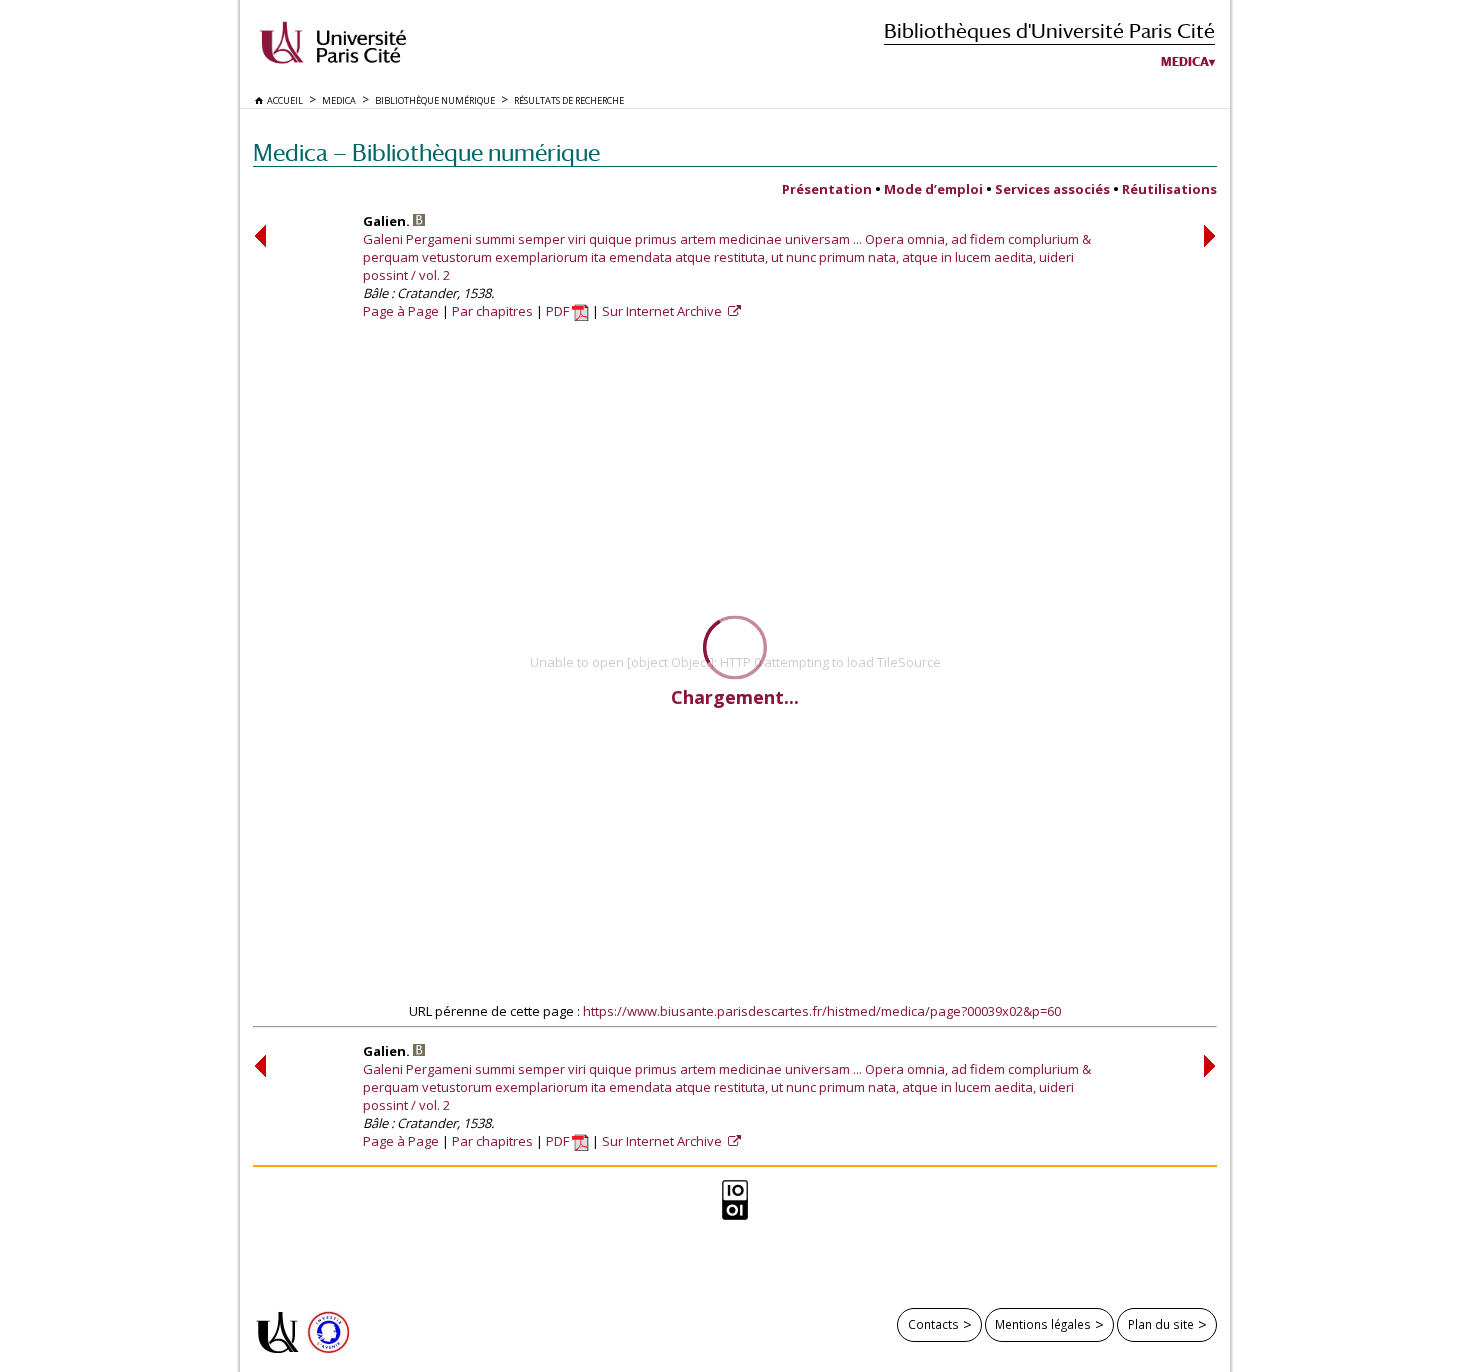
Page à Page (401, 311)
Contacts (933, 1324)
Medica (1185, 62)
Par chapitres (492, 311)
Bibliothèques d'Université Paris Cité (1049, 30)
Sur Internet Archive (663, 311)
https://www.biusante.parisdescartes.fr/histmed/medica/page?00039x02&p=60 (822, 1011)
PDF (559, 311)
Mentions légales (1043, 1324)
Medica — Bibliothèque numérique (426, 152)
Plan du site (1161, 1324)
